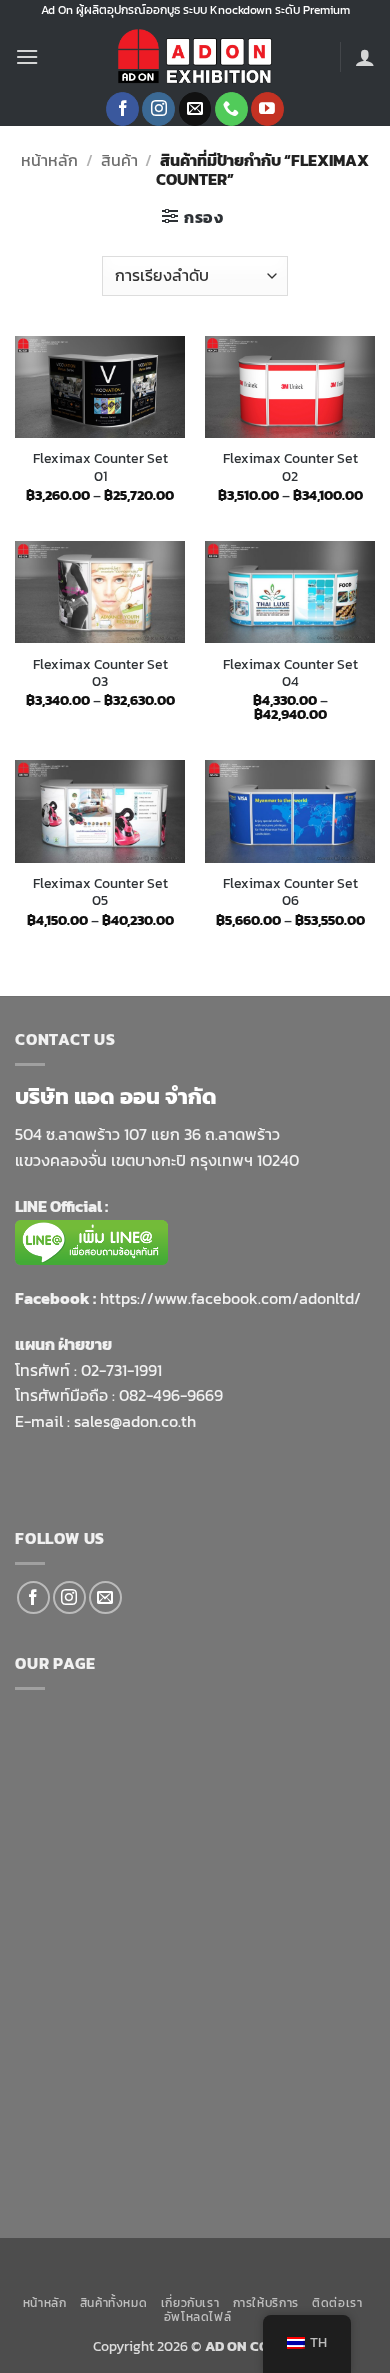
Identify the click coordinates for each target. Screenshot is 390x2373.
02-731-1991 (121, 1370)
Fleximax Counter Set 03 (100, 673)
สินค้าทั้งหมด (114, 2303)
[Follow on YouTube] (267, 109)
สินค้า (119, 160)
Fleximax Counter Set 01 (100, 467)
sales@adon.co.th (135, 1421)
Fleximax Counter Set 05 (100, 892)
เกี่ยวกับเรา (190, 2303)
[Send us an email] (195, 109)
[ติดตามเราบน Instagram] (158, 109)
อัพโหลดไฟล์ (198, 2317)
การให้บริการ (266, 2303)
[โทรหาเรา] (231, 109)
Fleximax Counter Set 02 (290, 467)
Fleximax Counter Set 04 (290, 673)
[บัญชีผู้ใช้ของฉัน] (365, 57)
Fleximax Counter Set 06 (290, 892)
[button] (27, 56)
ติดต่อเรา (337, 2303)
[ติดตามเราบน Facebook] (122, 109)
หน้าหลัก (49, 160)
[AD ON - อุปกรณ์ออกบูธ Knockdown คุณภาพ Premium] (195, 57)
